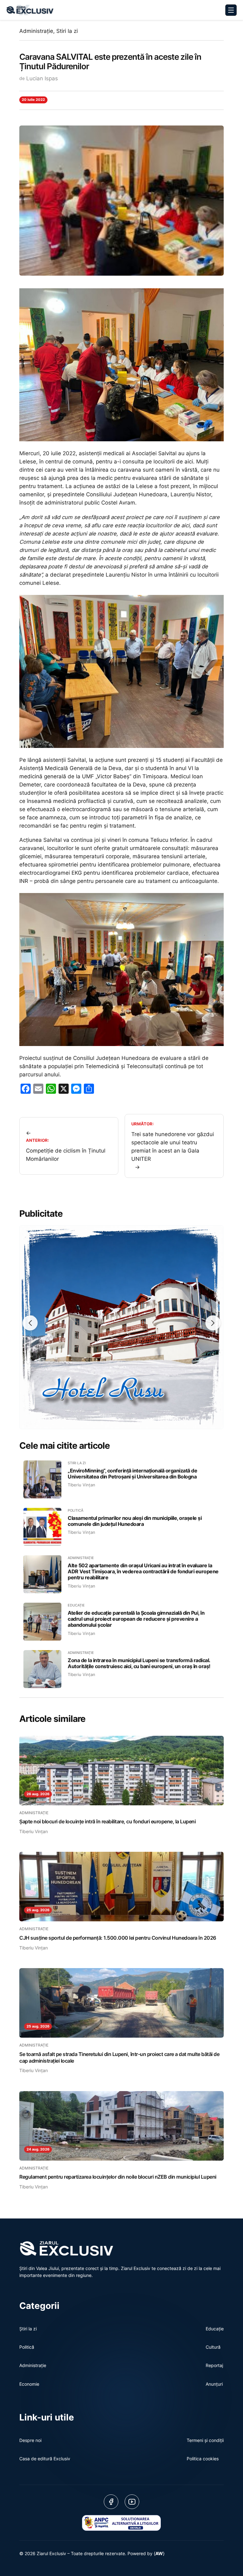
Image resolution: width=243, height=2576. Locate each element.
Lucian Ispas (42, 78)
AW (159, 2553)
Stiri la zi (67, 31)
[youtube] (132, 2502)
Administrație (36, 31)
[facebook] (111, 2502)
